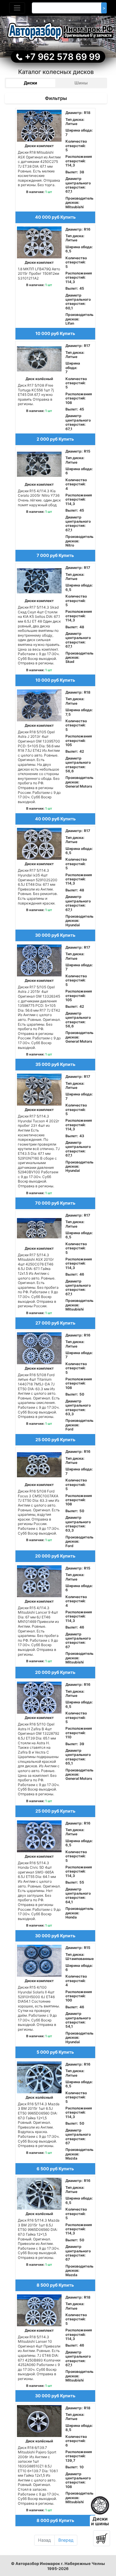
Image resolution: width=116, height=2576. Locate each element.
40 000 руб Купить (55, 217)
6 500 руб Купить (55, 2169)
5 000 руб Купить (55, 2052)
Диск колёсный (39, 379)
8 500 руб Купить (55, 2285)
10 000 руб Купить (55, 333)
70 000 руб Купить (55, 1203)
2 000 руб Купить (55, 439)
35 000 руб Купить (55, 1064)
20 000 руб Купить (55, 1556)
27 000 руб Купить (55, 1323)
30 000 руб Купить (55, 935)
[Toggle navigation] (17, 8)
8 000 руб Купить (55, 2520)
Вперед (66, 2540)
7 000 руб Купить (55, 555)
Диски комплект (39, 146)
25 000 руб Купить (55, 1440)
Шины (81, 83)
